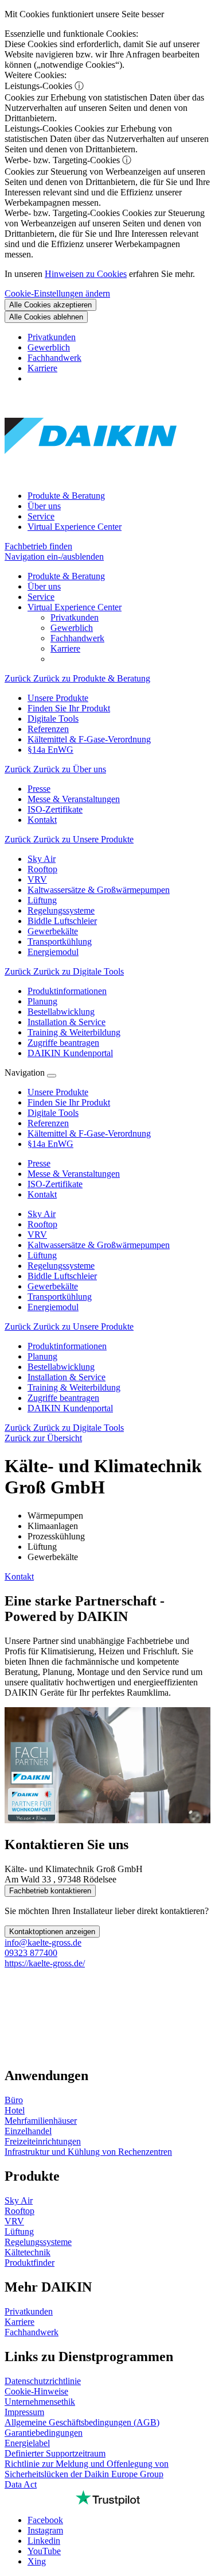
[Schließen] (52, 1076)
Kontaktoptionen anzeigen (52, 1932)
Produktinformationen (67, 1346)
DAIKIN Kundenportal (70, 1408)
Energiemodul (53, 1307)
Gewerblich (49, 347)
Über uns (44, 506)
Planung (42, 1356)
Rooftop (42, 1224)
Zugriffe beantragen (63, 1398)
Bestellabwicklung (61, 1367)
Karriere (42, 368)
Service (41, 516)
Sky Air (42, 1214)
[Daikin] (91, 476)
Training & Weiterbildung (74, 1387)
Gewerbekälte (53, 1286)
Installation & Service (67, 1377)
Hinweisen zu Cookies (86, 274)
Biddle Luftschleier (62, 1276)
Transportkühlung (60, 1297)
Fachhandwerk (54, 358)
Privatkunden (52, 337)
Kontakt (19, 1576)
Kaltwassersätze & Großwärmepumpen (99, 1245)
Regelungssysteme (61, 1266)
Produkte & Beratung (66, 496)
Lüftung (42, 1255)
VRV (37, 1235)
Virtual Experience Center (75, 527)
